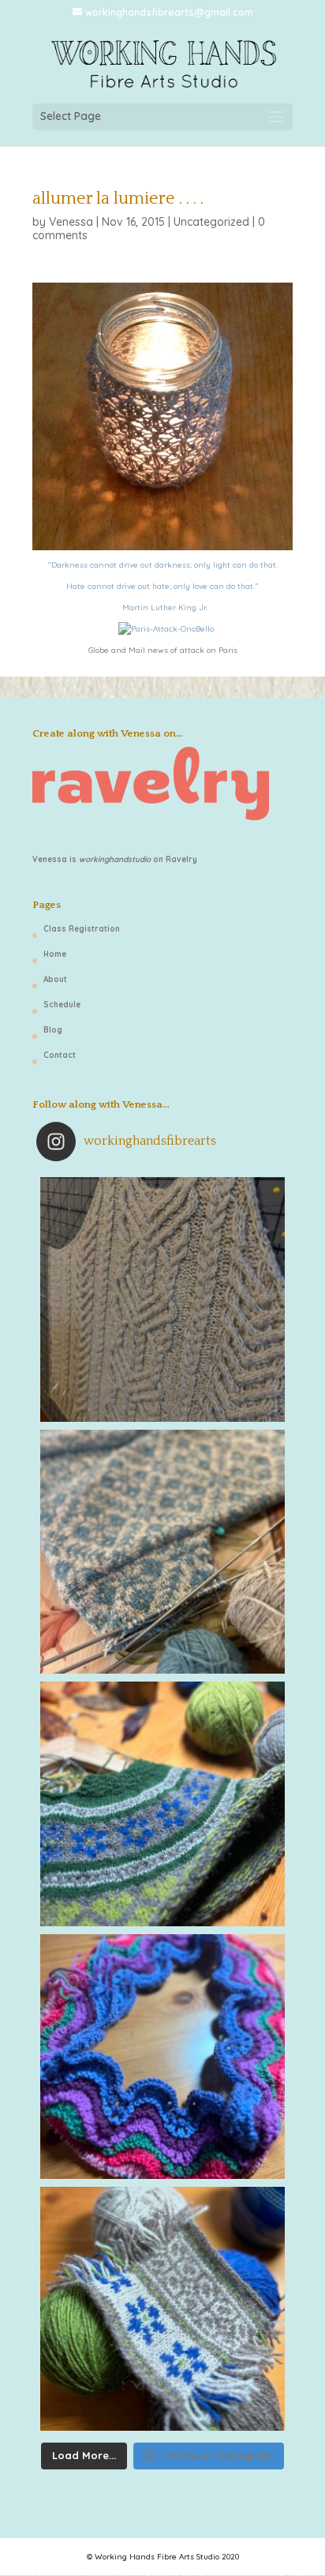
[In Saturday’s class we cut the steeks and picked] (162, 1552)
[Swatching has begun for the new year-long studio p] (162, 2309)
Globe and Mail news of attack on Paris (163, 650)
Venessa (71, 222)
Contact (60, 1055)
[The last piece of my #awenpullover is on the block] (162, 1299)
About (55, 979)
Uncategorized (211, 222)
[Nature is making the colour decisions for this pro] (162, 1804)
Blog (53, 1030)
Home (55, 954)
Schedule (62, 1005)
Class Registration (82, 929)
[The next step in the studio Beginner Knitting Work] (162, 2057)
